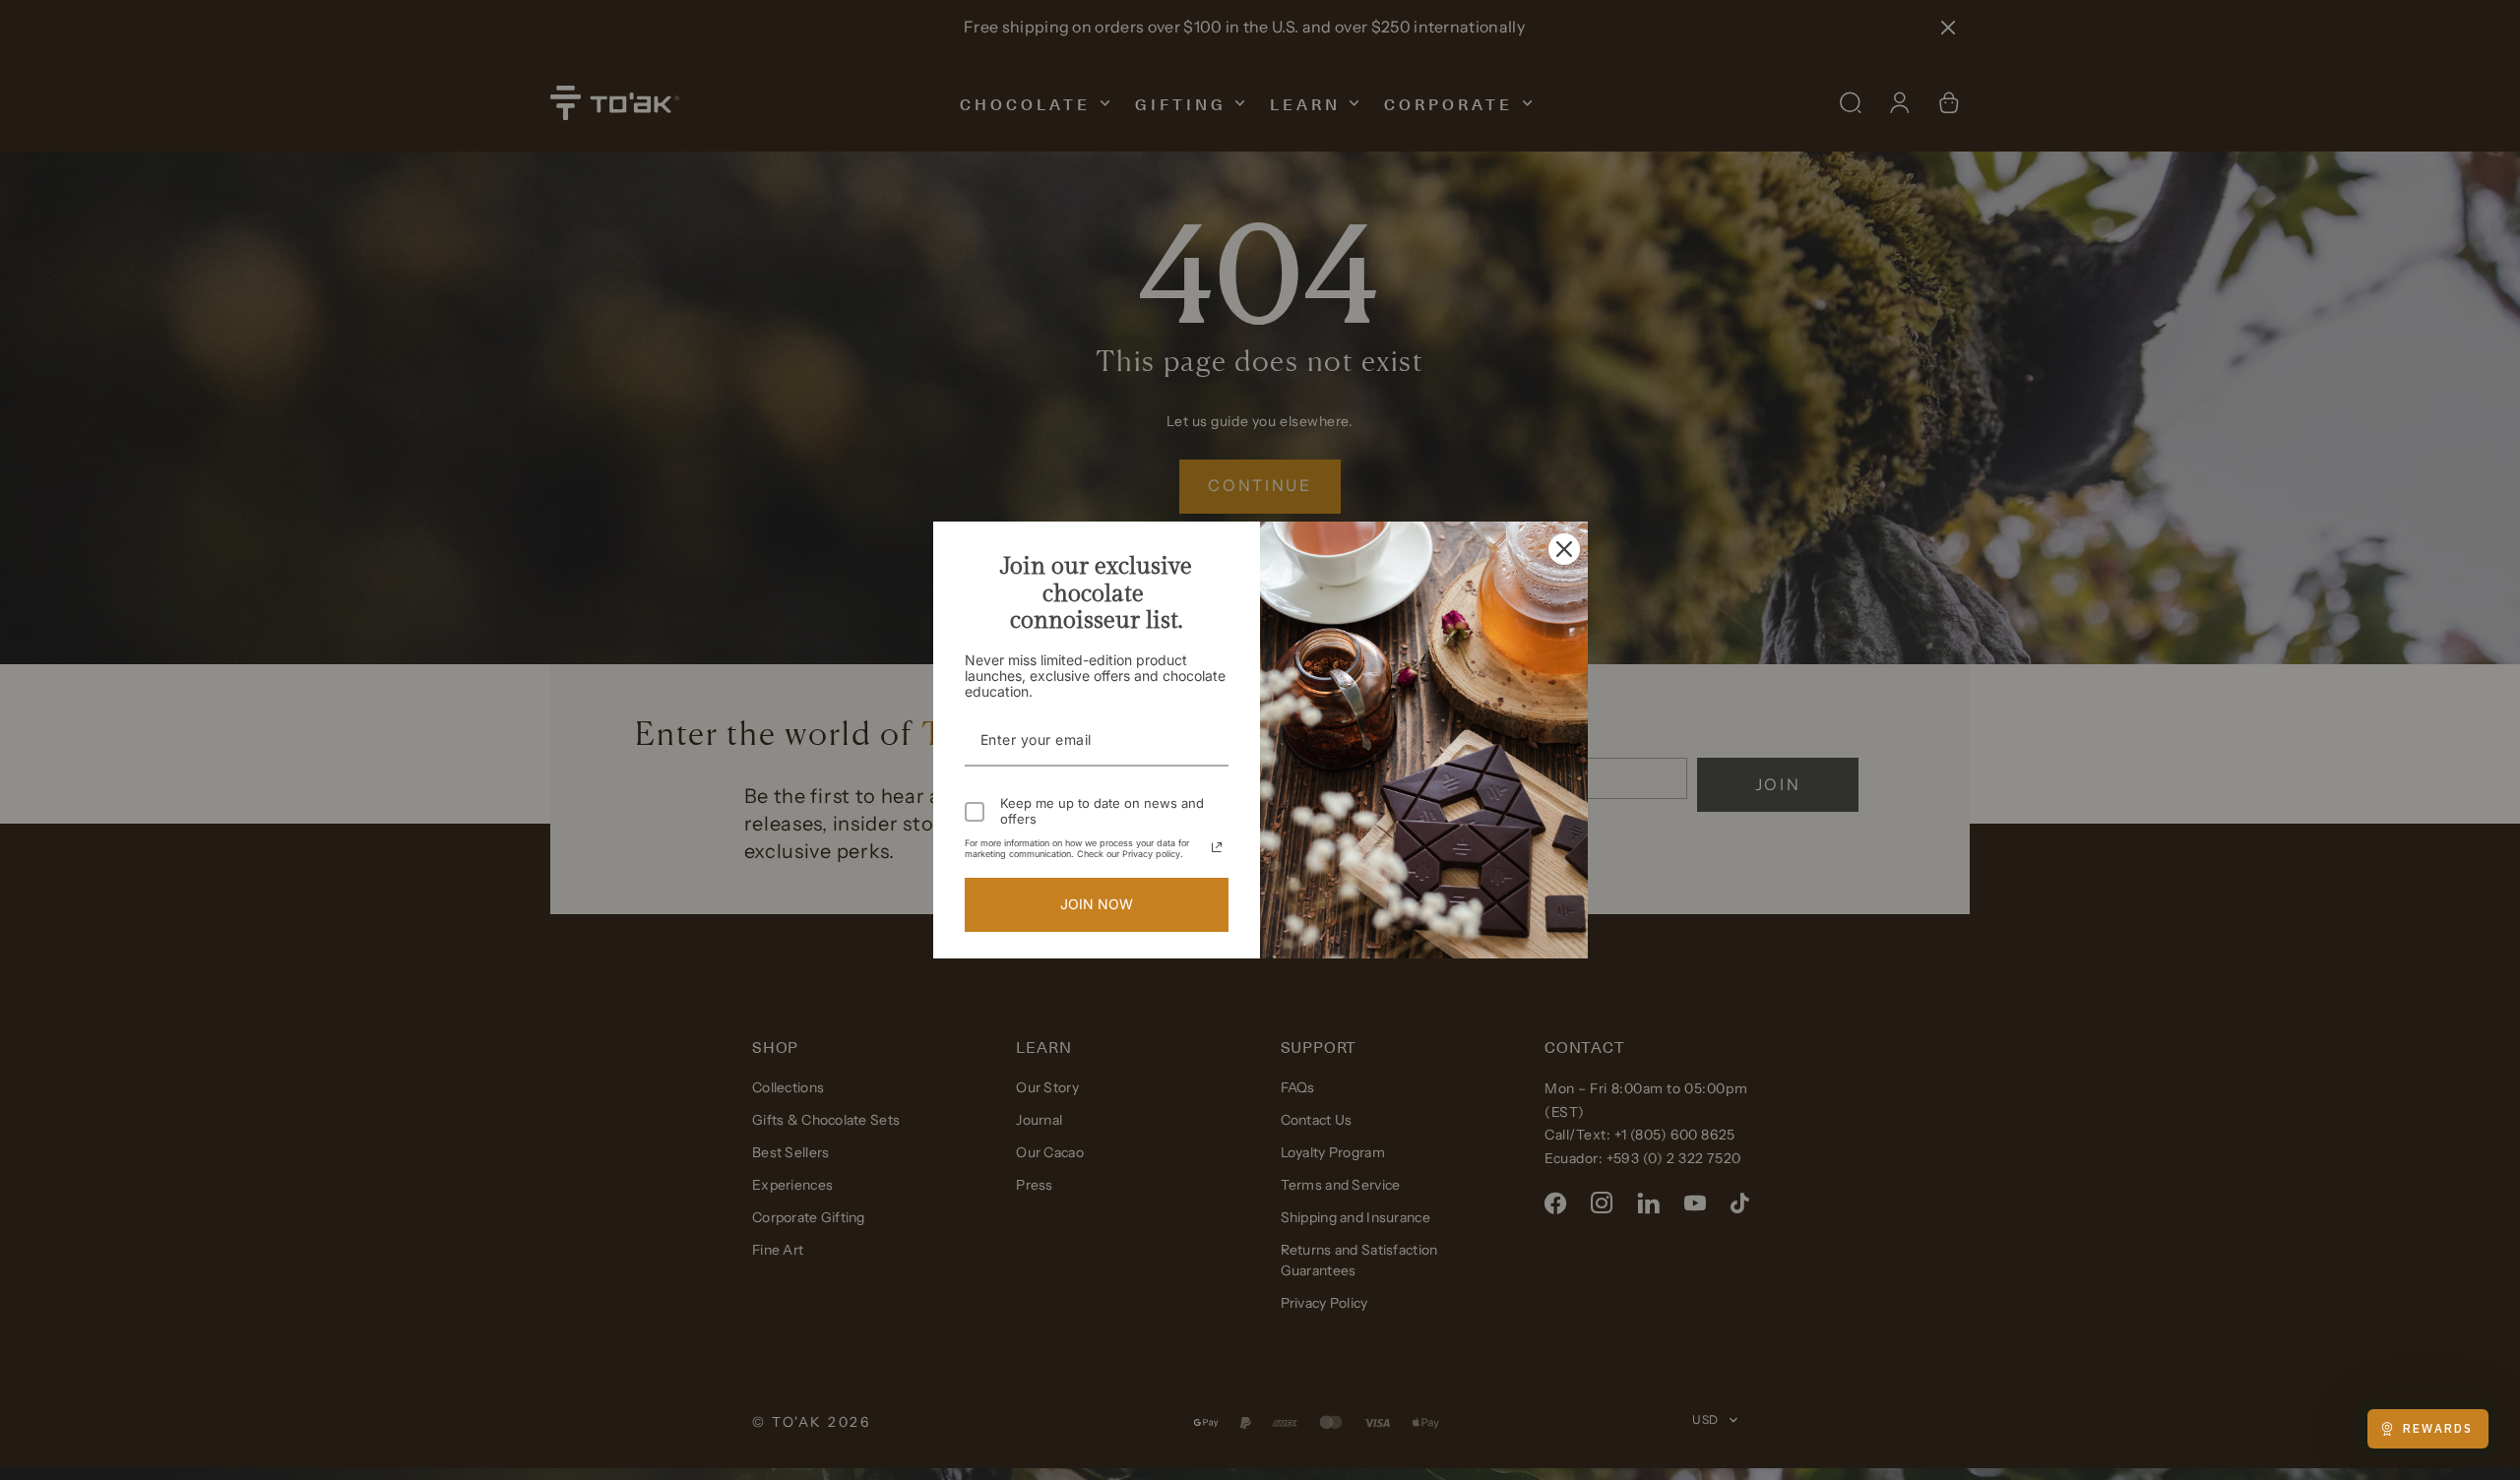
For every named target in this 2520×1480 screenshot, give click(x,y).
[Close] (1564, 549)
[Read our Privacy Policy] (1217, 847)
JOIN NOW (1097, 904)
